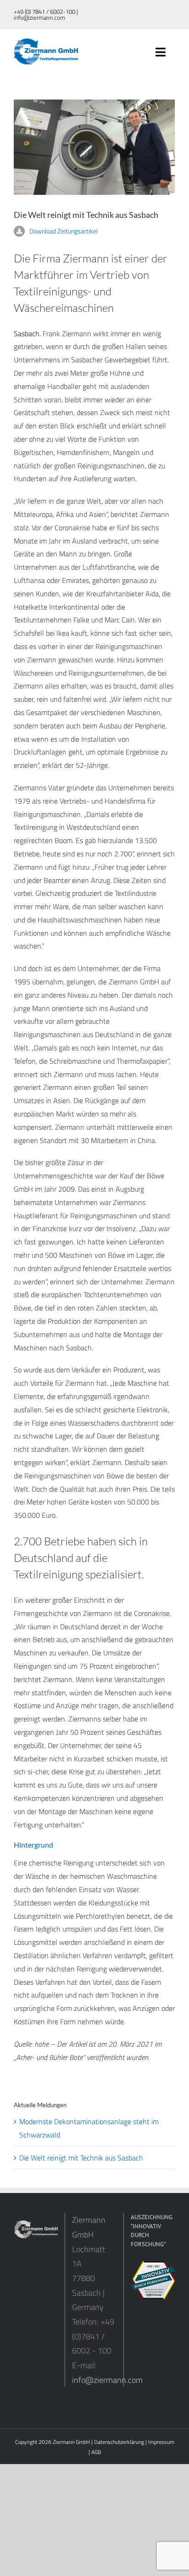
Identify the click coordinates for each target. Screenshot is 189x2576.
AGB (96, 2452)
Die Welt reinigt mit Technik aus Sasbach (81, 2158)
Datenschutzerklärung (119, 2442)
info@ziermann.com (107, 2380)
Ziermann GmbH (71, 2442)
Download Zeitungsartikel (64, 231)
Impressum (161, 2442)
